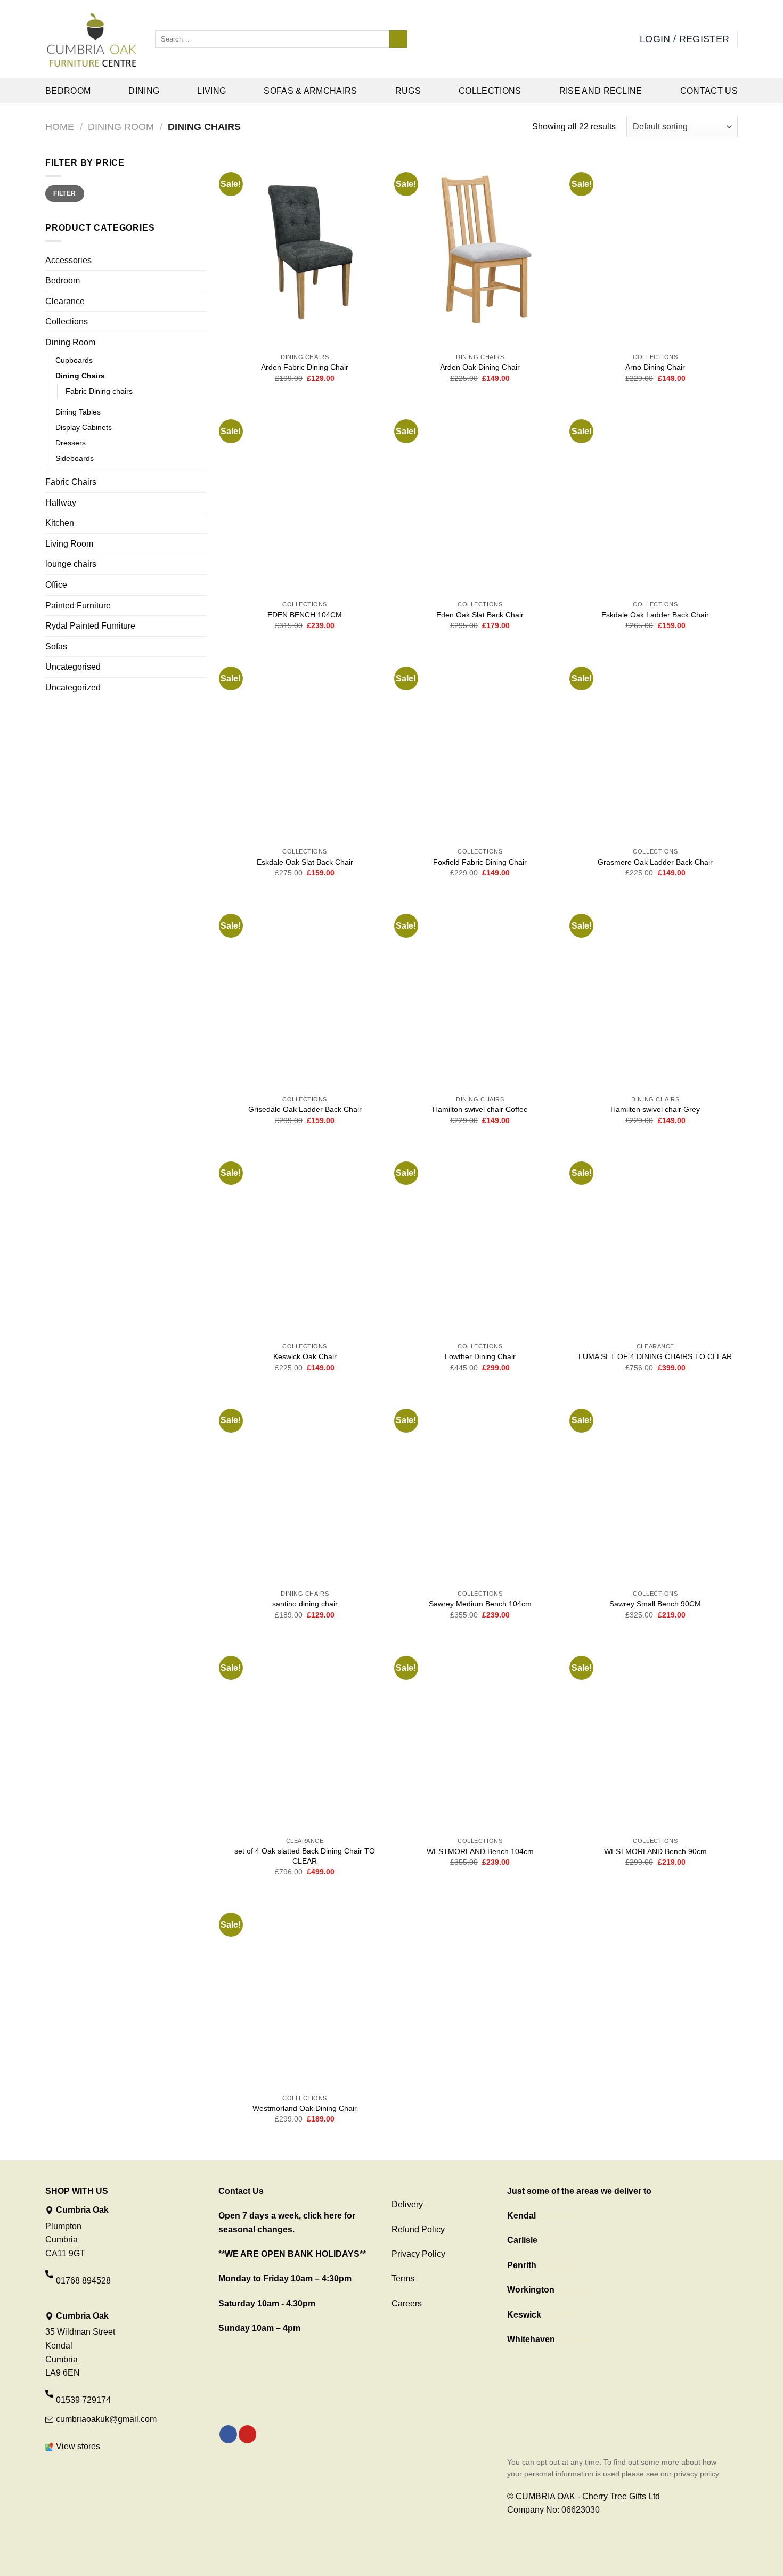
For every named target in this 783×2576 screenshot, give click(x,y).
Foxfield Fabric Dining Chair (480, 862)
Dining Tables (78, 412)
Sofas (56, 647)
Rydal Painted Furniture (90, 626)
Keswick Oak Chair (305, 1356)
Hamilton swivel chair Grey (655, 1109)
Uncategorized (73, 688)
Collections (490, 91)
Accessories (68, 260)
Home (60, 127)
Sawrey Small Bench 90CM (655, 1604)
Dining (144, 91)
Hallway (61, 503)
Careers (407, 2303)
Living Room (69, 544)
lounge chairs (71, 564)
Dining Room (121, 127)
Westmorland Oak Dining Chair (305, 2108)
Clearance (65, 301)
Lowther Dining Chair (480, 1356)
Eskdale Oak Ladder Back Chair (655, 615)
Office (56, 585)
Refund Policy (418, 2229)
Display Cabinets (84, 427)
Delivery (407, 2204)
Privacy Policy (418, 2254)
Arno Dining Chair (655, 367)
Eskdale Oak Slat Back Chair (305, 862)
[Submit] (398, 39)
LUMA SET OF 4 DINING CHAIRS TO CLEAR (655, 1356)
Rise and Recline (601, 91)
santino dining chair (305, 1604)
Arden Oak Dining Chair (480, 367)
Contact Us (709, 91)
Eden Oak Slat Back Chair (480, 615)
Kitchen (60, 523)
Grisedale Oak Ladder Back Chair (305, 1109)
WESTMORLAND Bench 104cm (480, 1851)
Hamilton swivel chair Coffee (480, 1109)
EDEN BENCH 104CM (305, 615)
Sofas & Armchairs (310, 91)
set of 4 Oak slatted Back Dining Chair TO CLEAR (305, 1856)
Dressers (71, 443)
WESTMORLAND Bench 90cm (655, 1851)
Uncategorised (73, 667)
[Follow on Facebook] (228, 2434)
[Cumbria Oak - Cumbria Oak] (92, 39)
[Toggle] (202, 343)
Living (211, 91)
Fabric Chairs (71, 482)
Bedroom (68, 91)
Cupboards (74, 360)
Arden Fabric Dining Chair (305, 367)
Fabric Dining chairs (99, 391)
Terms (403, 2278)
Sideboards (75, 458)
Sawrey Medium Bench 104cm (480, 1604)
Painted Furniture (78, 606)
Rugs (408, 91)
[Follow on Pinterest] (247, 2434)
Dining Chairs (80, 376)
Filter (64, 193)
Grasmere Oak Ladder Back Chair (655, 862)
